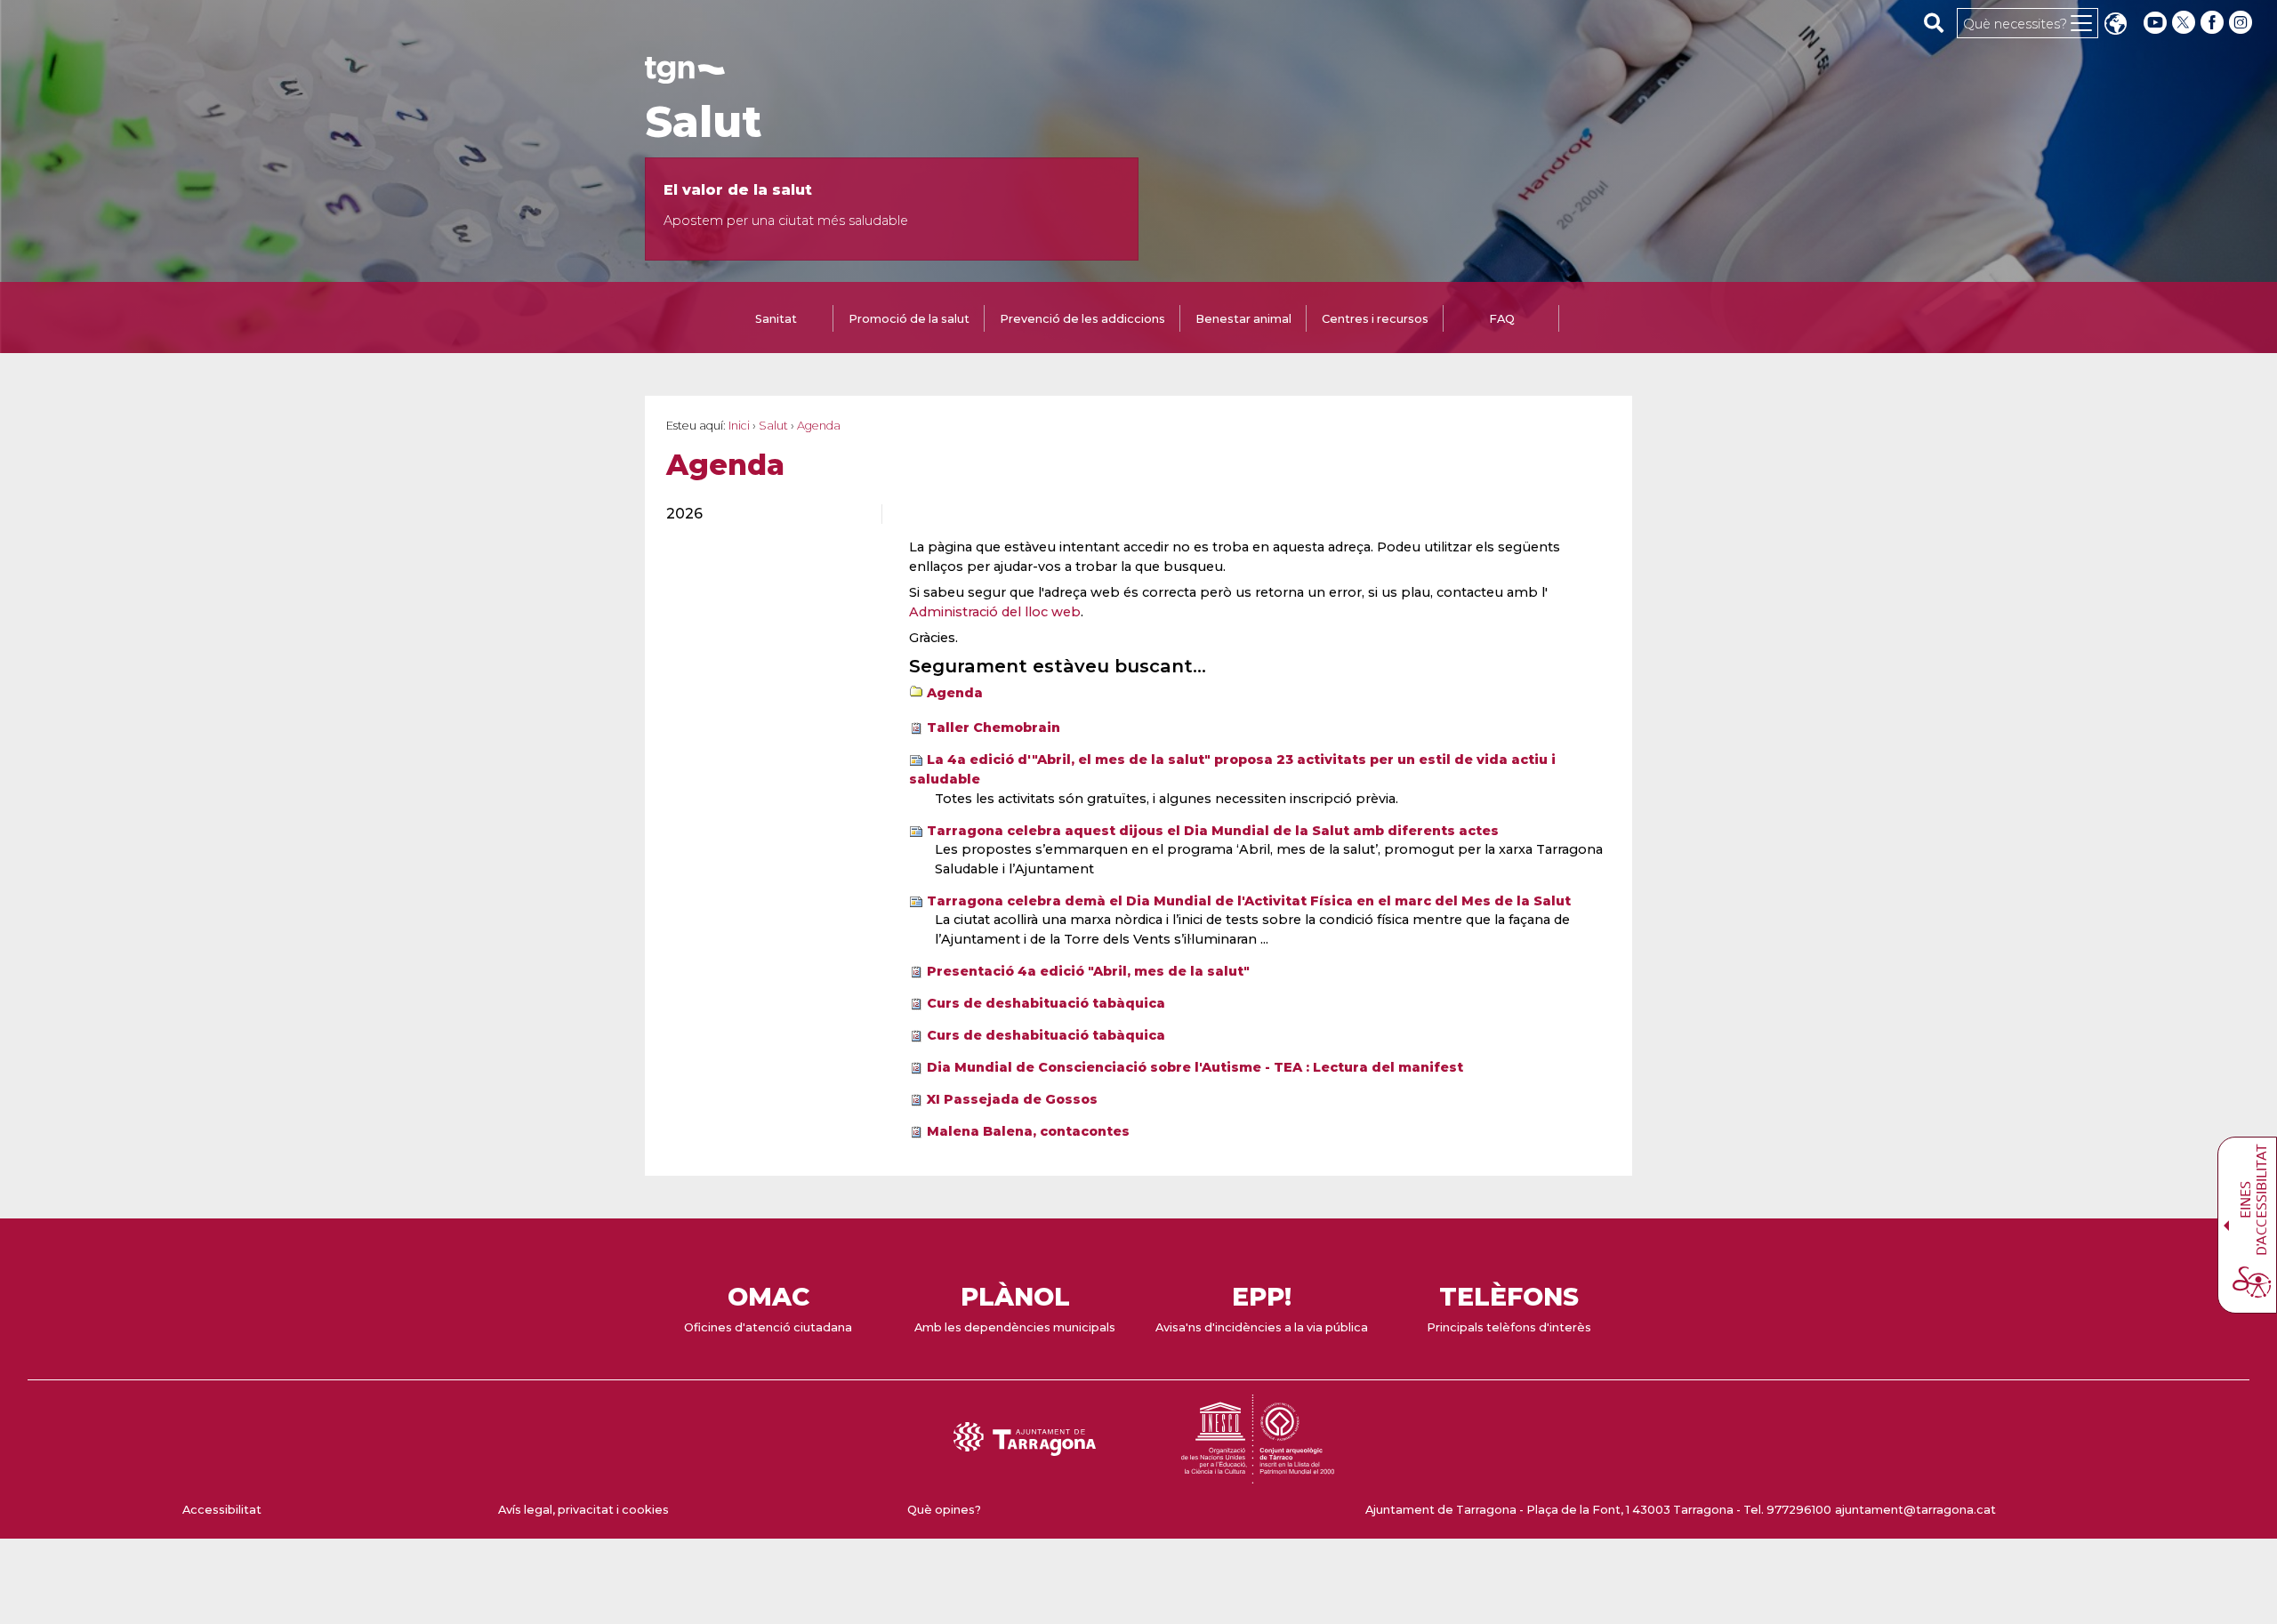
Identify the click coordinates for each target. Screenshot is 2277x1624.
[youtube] (2155, 23)
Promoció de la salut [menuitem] (909, 319)
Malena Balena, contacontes (1028, 1131)
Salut (703, 122)
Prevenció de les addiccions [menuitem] (1082, 319)
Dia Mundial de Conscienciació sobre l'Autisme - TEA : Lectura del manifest (1195, 1067)
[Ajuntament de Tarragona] (685, 75)
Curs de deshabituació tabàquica (1046, 1003)
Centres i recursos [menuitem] (1375, 319)
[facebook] (2214, 23)
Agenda (955, 693)
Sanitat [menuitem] (776, 319)
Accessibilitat (222, 1510)
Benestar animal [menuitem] (1243, 319)
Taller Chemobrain (994, 728)
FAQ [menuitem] (1502, 319)
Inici (739, 426)
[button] (2115, 25)
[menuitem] (764, 514)
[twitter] (2185, 23)
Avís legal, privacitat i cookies (583, 1510)
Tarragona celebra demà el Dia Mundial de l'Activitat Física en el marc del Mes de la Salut (1249, 901)
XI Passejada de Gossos (1012, 1099)
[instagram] (2242, 23)
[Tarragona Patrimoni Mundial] (1258, 1475)
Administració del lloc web (995, 612)
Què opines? (944, 1510)
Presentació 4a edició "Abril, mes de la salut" (1088, 971)
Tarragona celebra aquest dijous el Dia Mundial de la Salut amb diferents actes (1213, 831)
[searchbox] (1934, 22)
